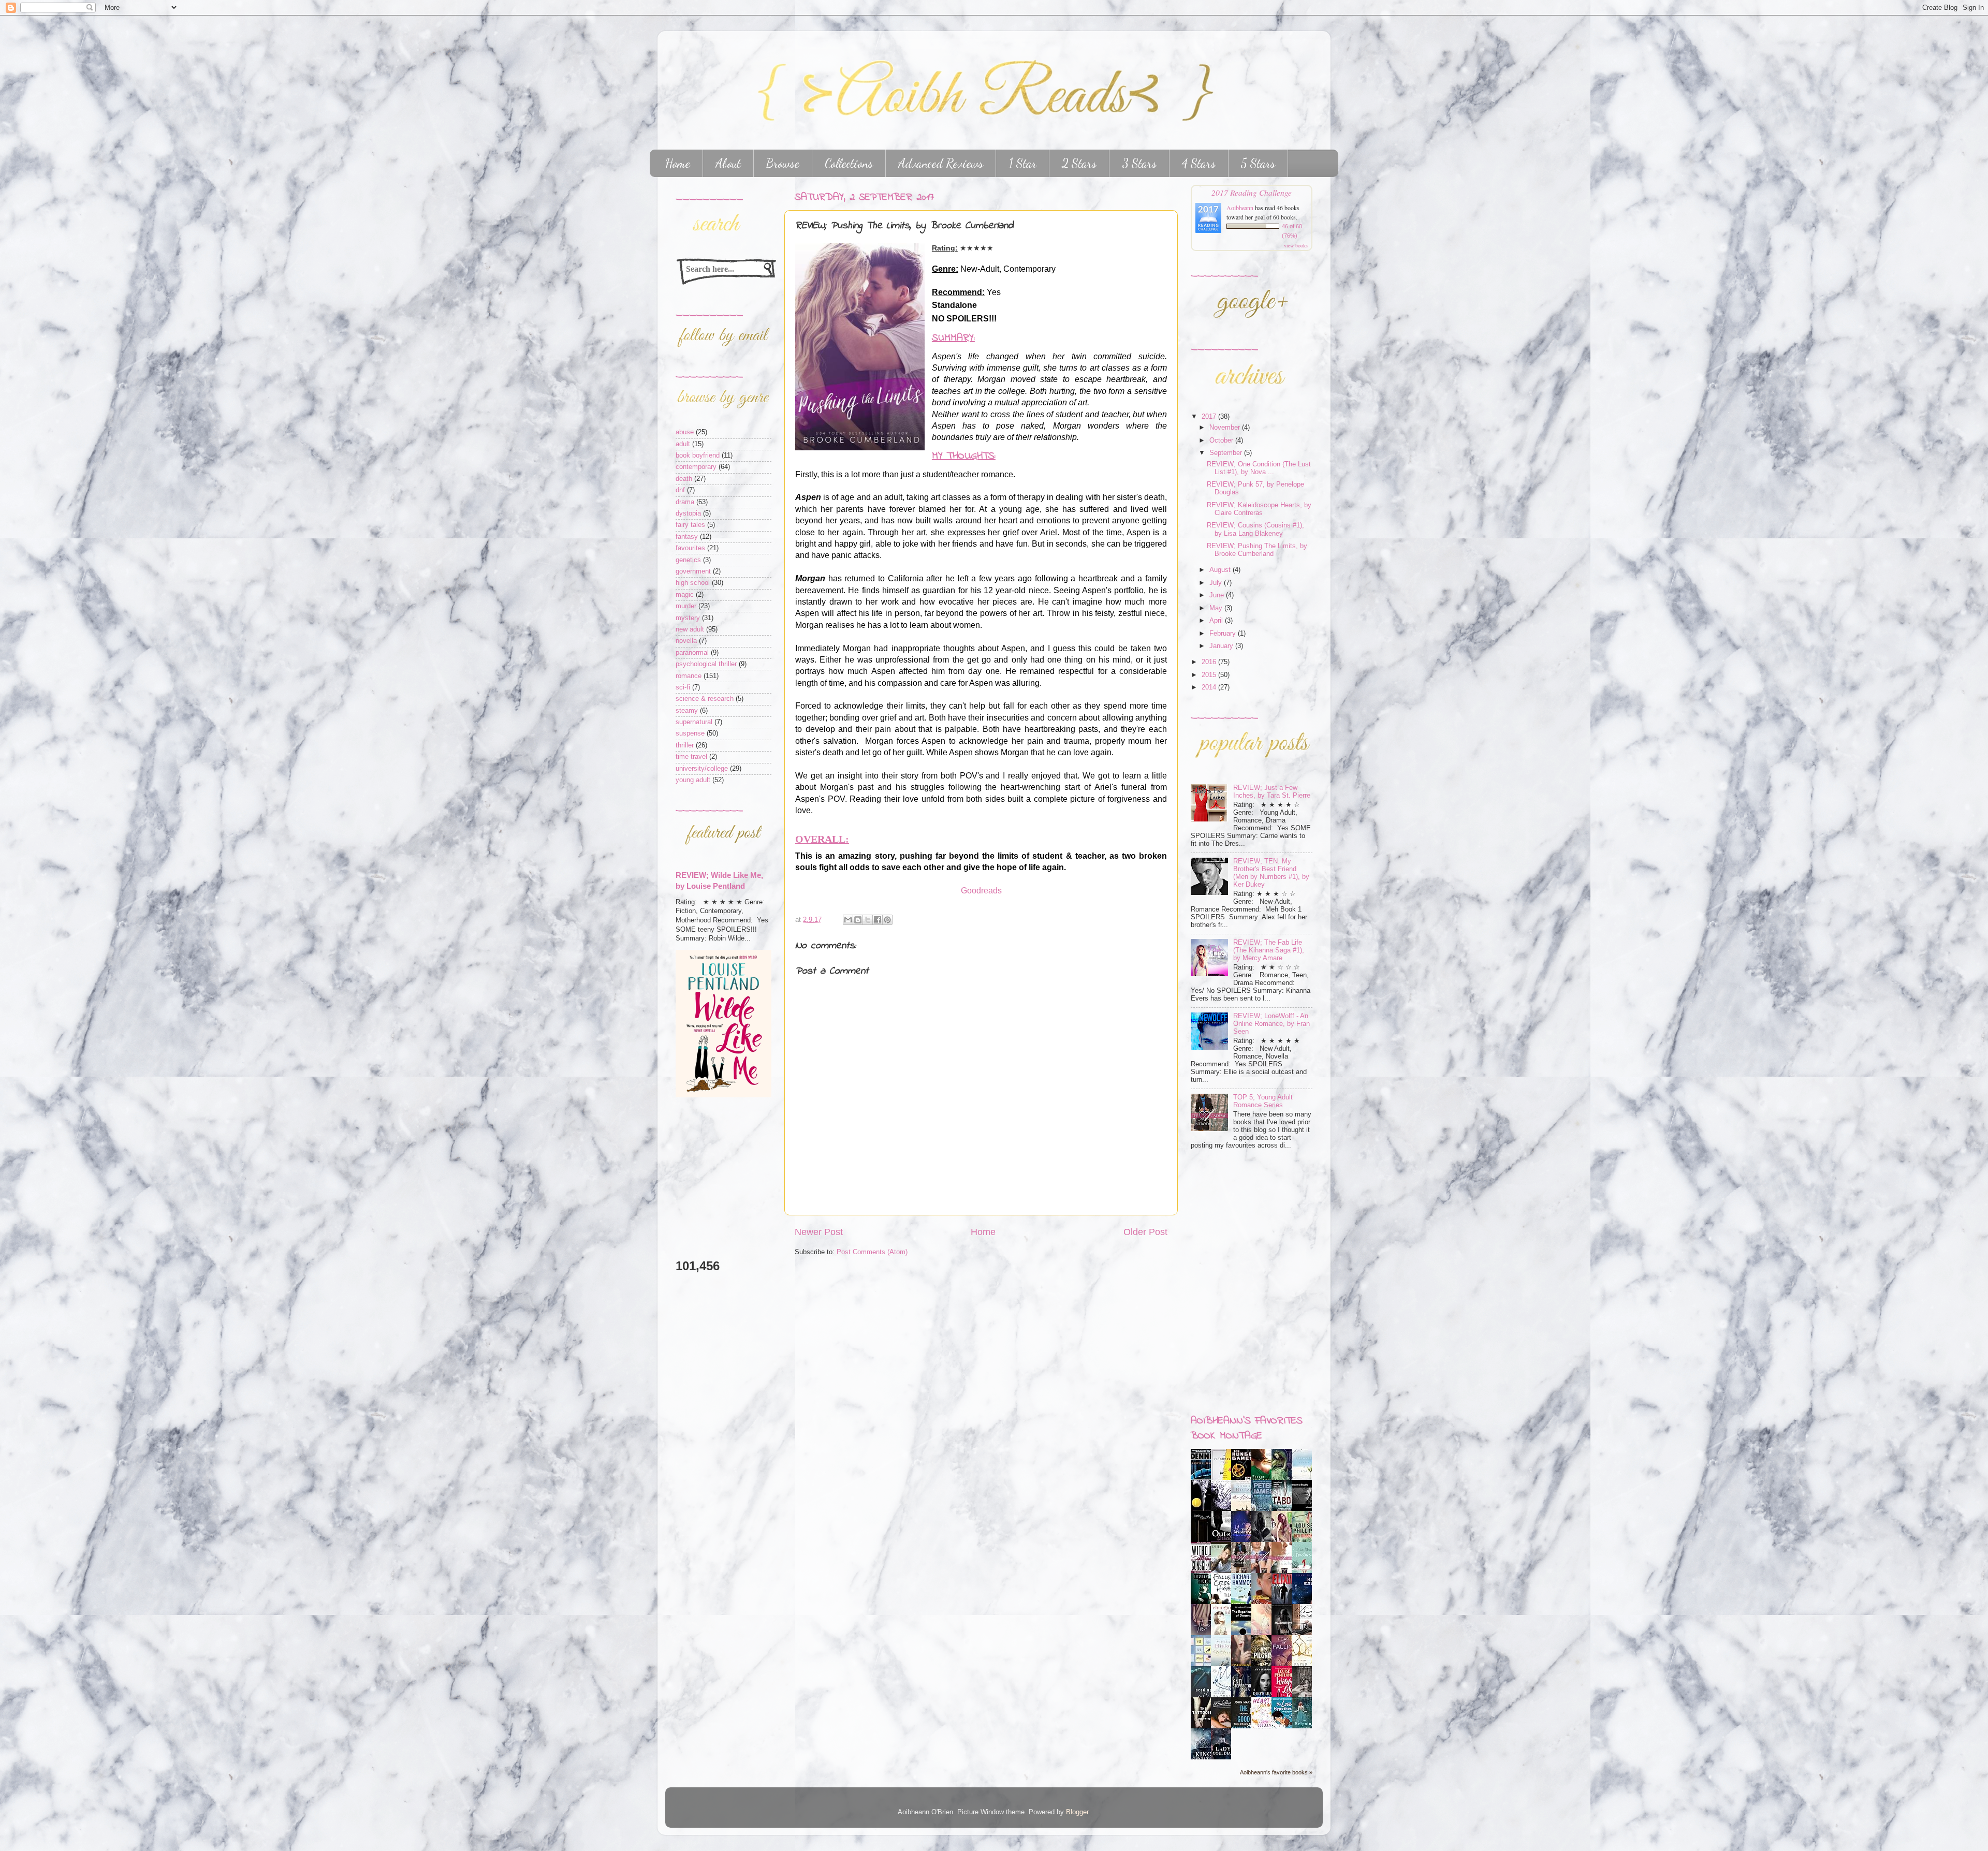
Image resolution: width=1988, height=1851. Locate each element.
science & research (705, 699)
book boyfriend (698, 456)
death (684, 479)
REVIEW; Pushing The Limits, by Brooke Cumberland (1257, 550)
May (1217, 608)
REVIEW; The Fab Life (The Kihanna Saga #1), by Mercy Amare (1269, 950)
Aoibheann (1240, 208)
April (1217, 621)
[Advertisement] (707, 1178)
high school (693, 583)
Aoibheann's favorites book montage (1247, 1429)
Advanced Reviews (941, 163)
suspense (690, 733)
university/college (702, 769)
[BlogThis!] (858, 920)
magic (685, 595)
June (1218, 595)
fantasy (687, 537)
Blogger (1077, 1812)
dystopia (688, 513)
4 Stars (1199, 163)
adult (683, 444)
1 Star (1022, 163)
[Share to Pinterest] (887, 920)
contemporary (696, 467)
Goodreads (981, 891)
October (1222, 440)
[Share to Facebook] (878, 920)
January (1222, 646)
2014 (1210, 687)
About (728, 163)
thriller (685, 745)
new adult (690, 629)
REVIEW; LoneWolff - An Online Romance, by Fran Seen (1271, 1024)
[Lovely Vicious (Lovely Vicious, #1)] (1204, 1602)
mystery (688, 618)
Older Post (1145, 1232)
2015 (1210, 675)
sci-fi (683, 687)
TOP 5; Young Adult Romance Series (1263, 1101)
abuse (685, 432)
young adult (693, 780)
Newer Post (819, 1232)
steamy (687, 711)
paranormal (692, 653)
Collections (849, 163)
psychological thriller (706, 664)
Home (678, 163)
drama (685, 502)
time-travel (691, 757)
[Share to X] (868, 920)
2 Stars (1079, 163)
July (1217, 583)
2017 (1210, 417)
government (693, 571)
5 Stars (1258, 163)
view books (1296, 245)
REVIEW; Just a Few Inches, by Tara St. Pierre (1272, 792)
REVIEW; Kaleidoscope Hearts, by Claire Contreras (1259, 509)
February (1224, 634)
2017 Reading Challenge (1252, 192)
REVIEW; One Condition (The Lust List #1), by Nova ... (1259, 468)
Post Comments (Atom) (872, 1252)
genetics (688, 560)
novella (686, 641)
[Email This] (848, 920)
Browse (783, 163)
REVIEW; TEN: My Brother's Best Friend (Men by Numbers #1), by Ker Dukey (1271, 873)
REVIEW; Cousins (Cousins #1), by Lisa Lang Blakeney (1255, 529)
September (1227, 453)
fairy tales (690, 525)
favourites (690, 548)
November (1226, 428)
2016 (1210, 662)
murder (686, 606)
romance (689, 676)
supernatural (694, 722)
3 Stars (1139, 163)
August (1221, 570)
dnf (680, 490)
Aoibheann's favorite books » (1276, 1772)
